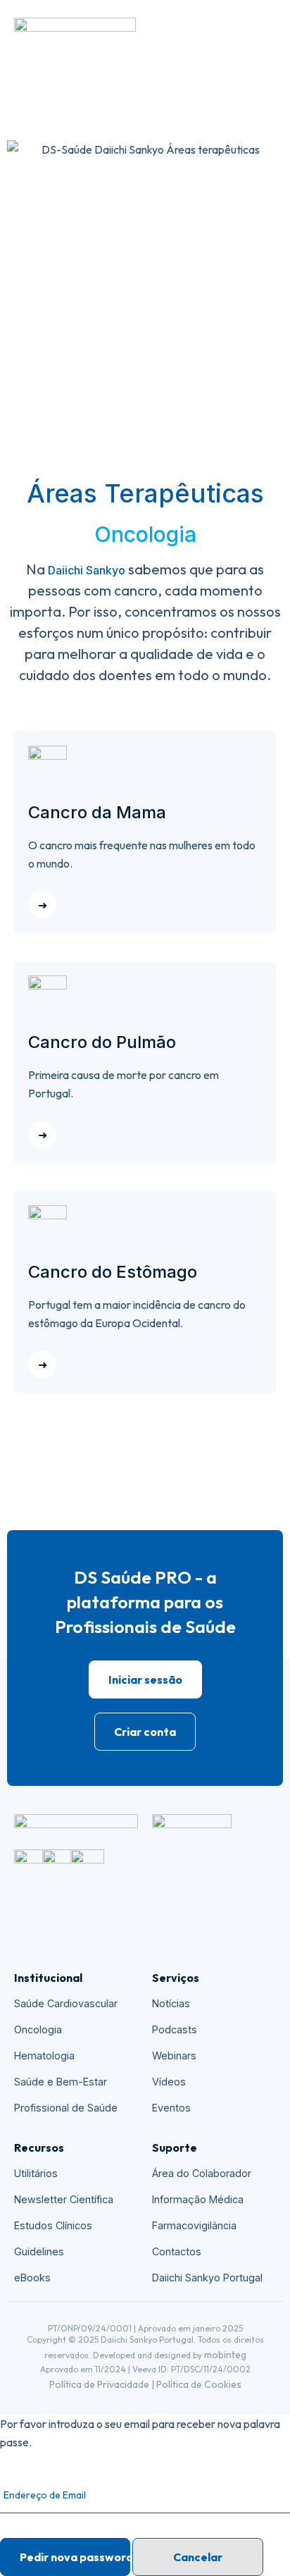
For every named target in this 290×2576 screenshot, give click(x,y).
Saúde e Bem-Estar (61, 2082)
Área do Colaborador (202, 2173)
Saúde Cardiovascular (66, 2003)
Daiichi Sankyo (87, 570)
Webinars (174, 2056)
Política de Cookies (199, 2384)
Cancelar (198, 2557)
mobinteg (225, 2355)
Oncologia (38, 2029)
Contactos (177, 2251)
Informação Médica (198, 2199)
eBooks (32, 2278)
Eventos (171, 2108)
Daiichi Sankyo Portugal (207, 2278)
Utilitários (36, 2173)
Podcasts (175, 2029)
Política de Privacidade (99, 2384)
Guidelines (39, 2251)
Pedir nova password (75, 2557)
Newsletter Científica (64, 2199)
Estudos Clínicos (53, 2225)
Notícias (171, 2003)
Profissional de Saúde (66, 2108)
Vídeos (169, 2082)
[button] (268, 35)
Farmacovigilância (194, 2225)
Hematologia (44, 2056)
